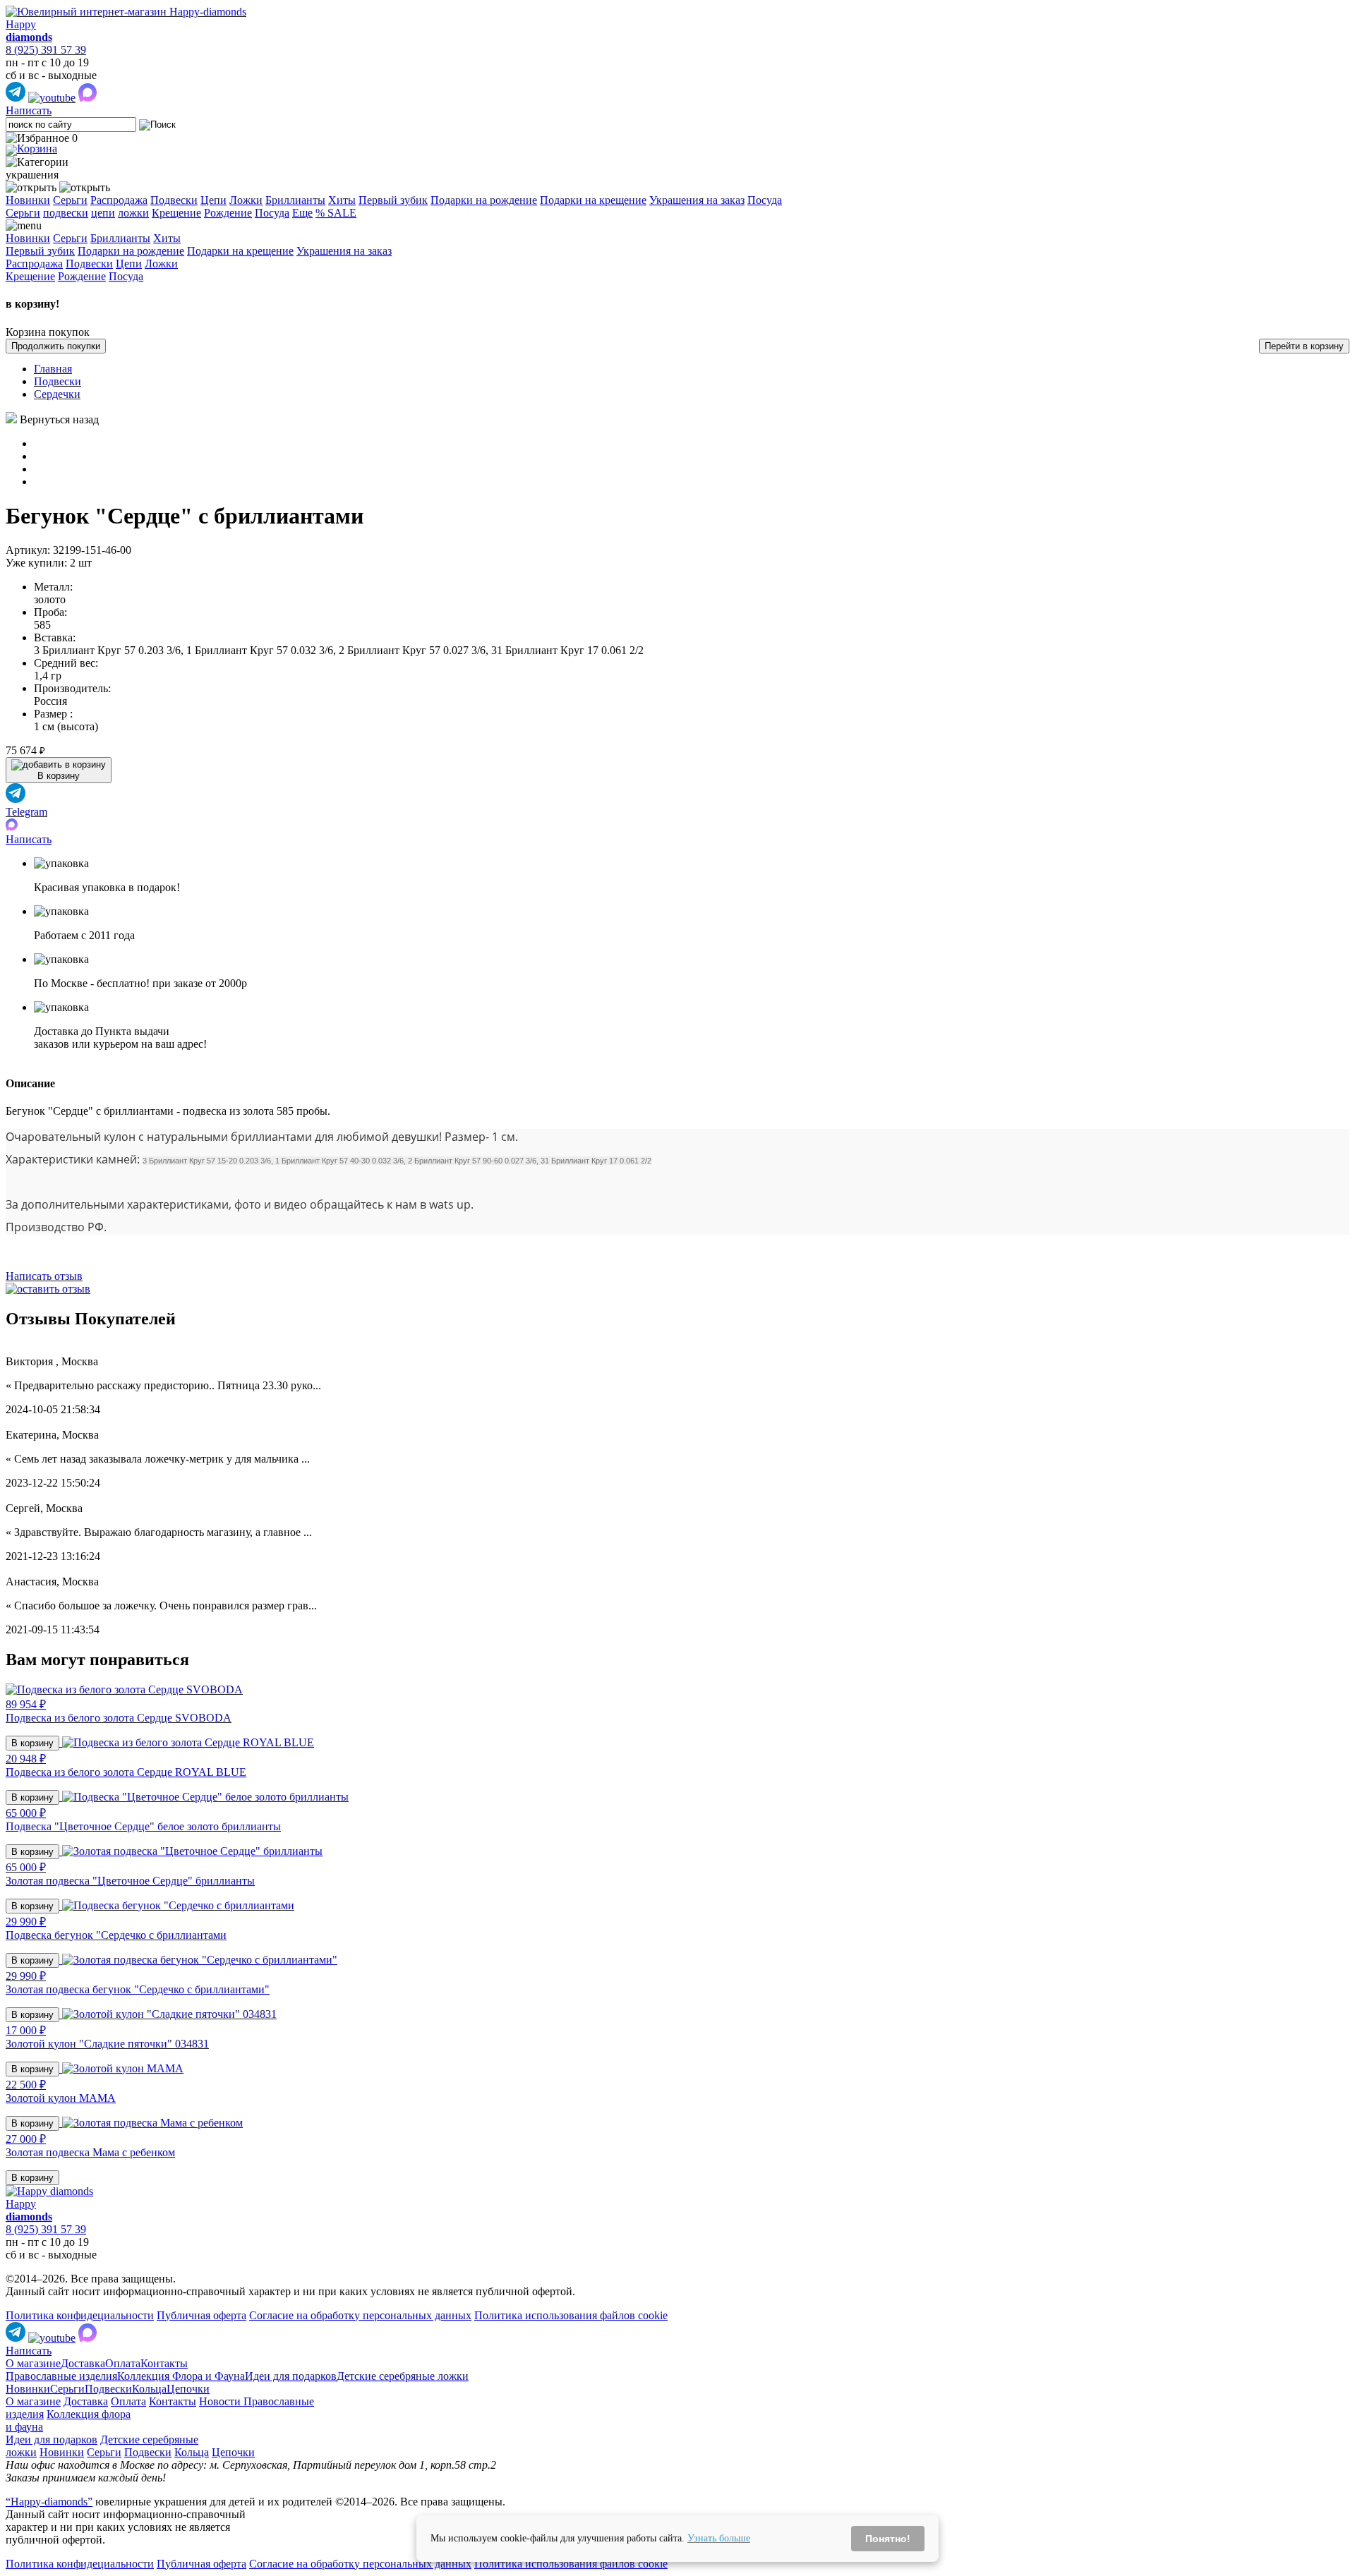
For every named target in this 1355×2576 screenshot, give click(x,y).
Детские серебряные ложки (403, 2376)
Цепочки (188, 2389)
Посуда (765, 200)
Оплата (123, 2363)
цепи (103, 213)
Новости (221, 2401)
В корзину (32, 1743)
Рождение (228, 213)
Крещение (176, 213)
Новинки (28, 200)
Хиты (342, 200)
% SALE (336, 213)
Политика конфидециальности (80, 2315)
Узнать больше (719, 2538)
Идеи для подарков (291, 2376)
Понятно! (888, 2539)
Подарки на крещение (593, 200)
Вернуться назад (59, 419)
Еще (302, 213)
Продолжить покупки (56, 346)
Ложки (246, 200)
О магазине (33, 2363)
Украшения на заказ (697, 200)
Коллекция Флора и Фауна (181, 2376)
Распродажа (119, 200)
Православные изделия (61, 2376)
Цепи (213, 200)
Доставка (83, 2363)
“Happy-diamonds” (49, 2502)
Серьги (70, 200)
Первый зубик (393, 200)
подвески (66, 213)
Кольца (149, 2389)
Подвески (174, 200)
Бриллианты (295, 200)
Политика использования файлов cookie (571, 2315)
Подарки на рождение (484, 200)
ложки (133, 213)
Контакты (164, 2363)
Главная (53, 369)
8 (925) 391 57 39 (46, 50)
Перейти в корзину (1304, 346)
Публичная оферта (201, 2315)
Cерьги (23, 213)
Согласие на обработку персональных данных (360, 2315)
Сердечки (57, 394)
